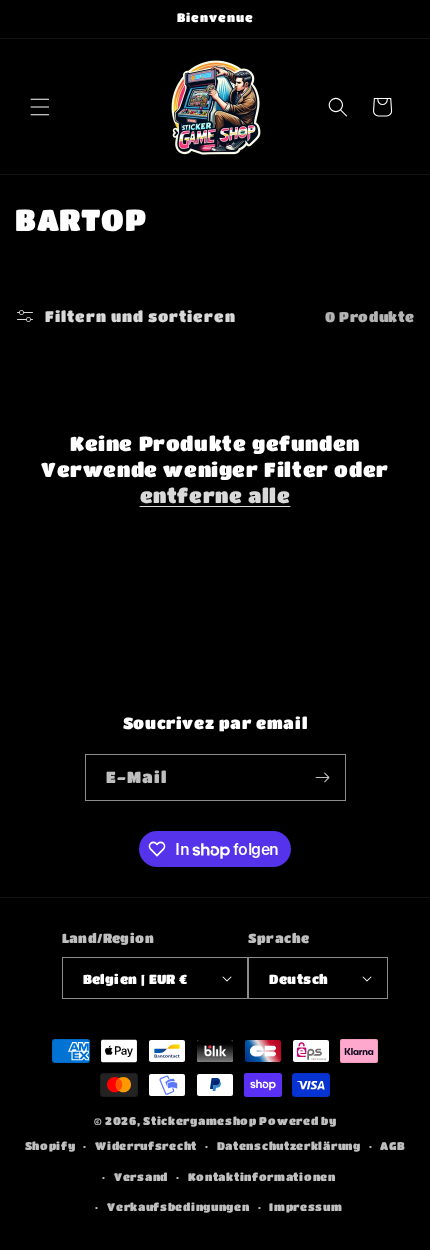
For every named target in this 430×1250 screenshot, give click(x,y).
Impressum (305, 1206)
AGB (392, 1145)
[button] (40, 107)
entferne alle (215, 495)
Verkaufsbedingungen (178, 1206)
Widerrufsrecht (146, 1145)
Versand (141, 1176)
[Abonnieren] (323, 777)
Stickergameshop (200, 1120)
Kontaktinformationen (262, 1176)
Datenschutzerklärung (289, 1145)
